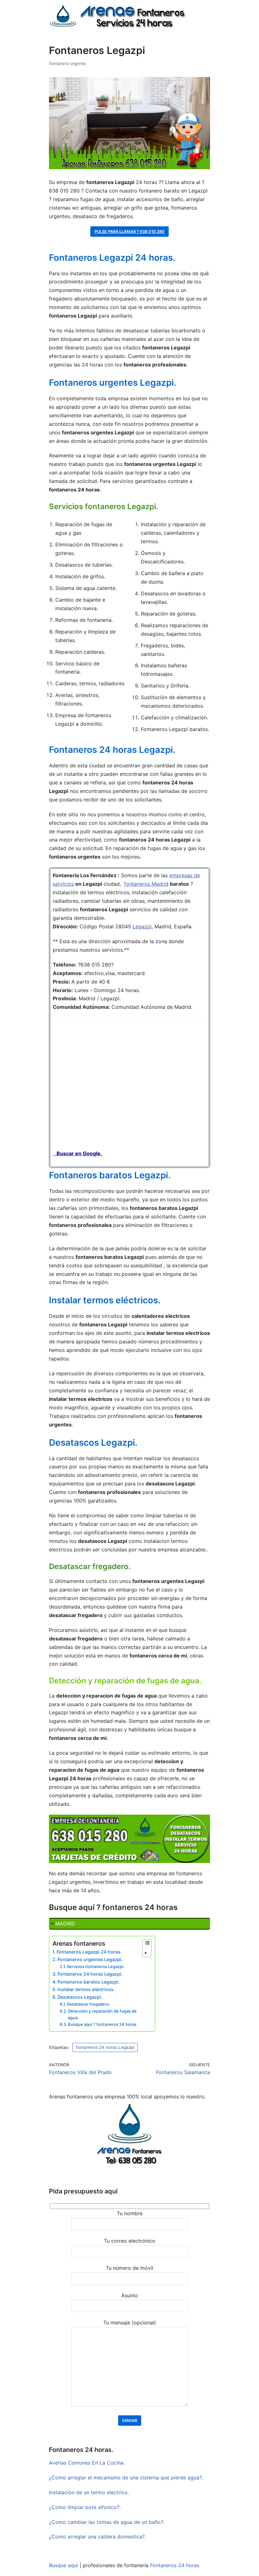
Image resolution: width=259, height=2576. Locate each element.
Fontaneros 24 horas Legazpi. (90, 1974)
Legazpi (142, 926)
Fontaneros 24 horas (175, 2565)
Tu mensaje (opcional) (130, 2323)
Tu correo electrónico (130, 2241)
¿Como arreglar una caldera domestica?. (97, 2537)
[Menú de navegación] (203, 7)
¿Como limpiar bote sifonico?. (85, 2507)
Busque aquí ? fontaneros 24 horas (102, 2024)
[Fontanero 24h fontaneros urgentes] (117, 16)
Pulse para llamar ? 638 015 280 (129, 232)
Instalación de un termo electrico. (89, 2492)
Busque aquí (63, 2565)
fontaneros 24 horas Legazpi (105, 2047)
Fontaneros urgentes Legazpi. (90, 1959)
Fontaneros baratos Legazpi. (89, 1982)
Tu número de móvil (129, 2268)
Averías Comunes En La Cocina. (87, 2463)
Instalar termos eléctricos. (86, 1989)
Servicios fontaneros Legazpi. (96, 1966)
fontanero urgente (67, 63)
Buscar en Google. (77, 1153)
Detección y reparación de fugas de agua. (102, 2014)
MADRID (65, 1924)
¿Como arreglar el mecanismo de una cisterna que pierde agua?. (126, 2478)
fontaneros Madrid (146, 884)
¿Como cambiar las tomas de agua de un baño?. (107, 2522)
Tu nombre (130, 2213)
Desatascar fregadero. (88, 2004)
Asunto (130, 2295)
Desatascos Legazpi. (80, 1997)
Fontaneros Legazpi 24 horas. (89, 1952)
